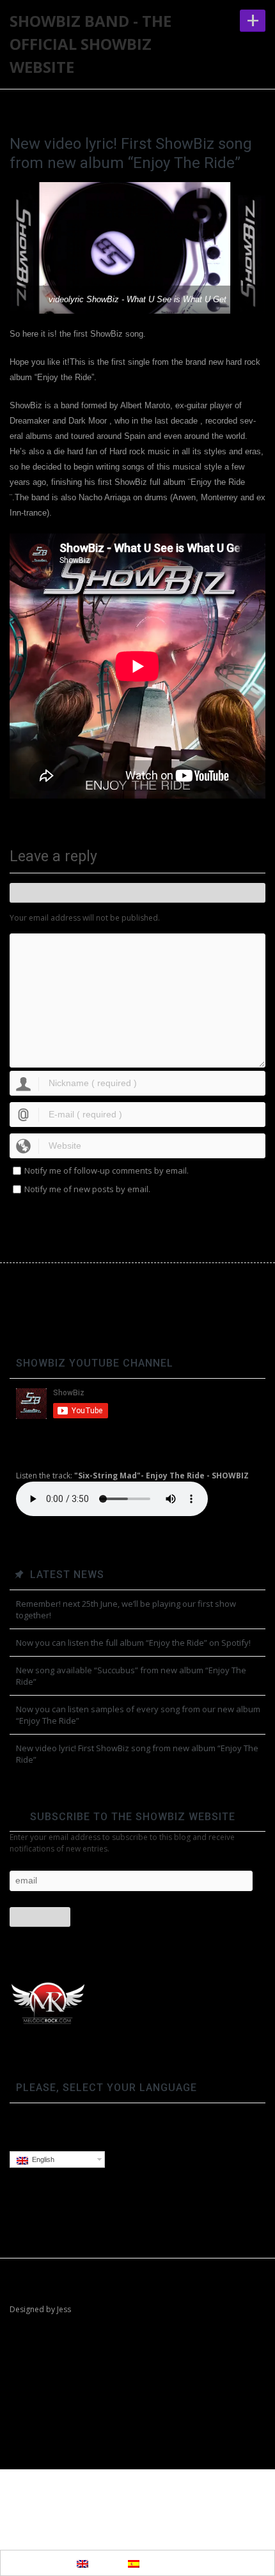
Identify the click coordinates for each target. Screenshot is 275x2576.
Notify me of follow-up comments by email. (106, 1170)
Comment (138, 893)
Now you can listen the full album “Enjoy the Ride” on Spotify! (133, 1643)
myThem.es (160, 2502)
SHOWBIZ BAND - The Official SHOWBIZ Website (90, 44)
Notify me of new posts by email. (87, 1189)
